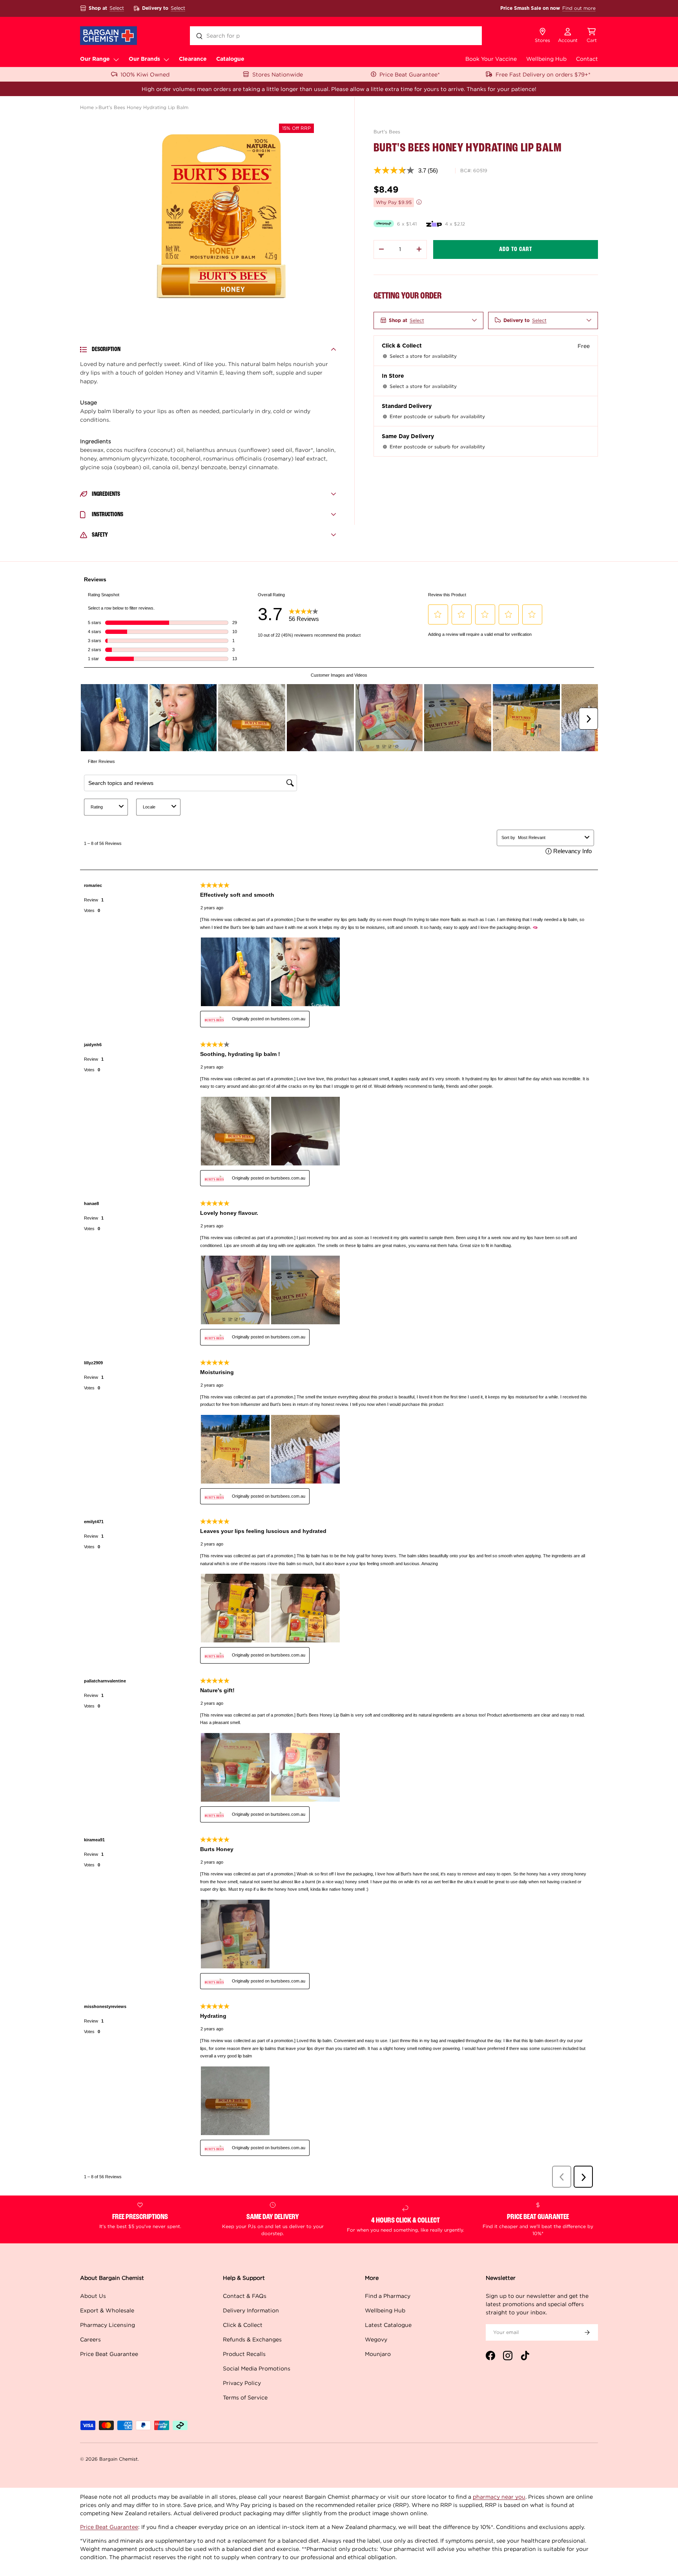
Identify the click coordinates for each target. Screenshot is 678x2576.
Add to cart (516, 249)
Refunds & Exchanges (252, 2339)
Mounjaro (378, 2354)
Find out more (579, 8)
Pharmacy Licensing (108, 2325)
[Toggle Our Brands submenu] (166, 59)
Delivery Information (251, 2310)
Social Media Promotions (257, 2368)
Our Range (95, 59)
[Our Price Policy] (419, 202)
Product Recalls (244, 2354)
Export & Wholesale (107, 2310)
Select (117, 8)
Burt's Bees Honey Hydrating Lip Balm (143, 107)
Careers (90, 2339)
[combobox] (336, 36)
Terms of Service (245, 2397)
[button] (592, 36)
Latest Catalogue (388, 2325)
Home (87, 107)
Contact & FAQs (245, 2296)
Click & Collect (243, 2325)
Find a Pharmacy (388, 2296)
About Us (93, 2296)
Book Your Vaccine (491, 59)
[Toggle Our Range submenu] (116, 59)
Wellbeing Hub (546, 59)
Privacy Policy (242, 2383)
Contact (587, 59)
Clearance (193, 59)
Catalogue (230, 59)
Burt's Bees (387, 132)
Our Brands (144, 59)
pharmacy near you (499, 2497)
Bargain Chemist (118, 2459)
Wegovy (376, 2339)
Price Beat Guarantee (109, 2354)
